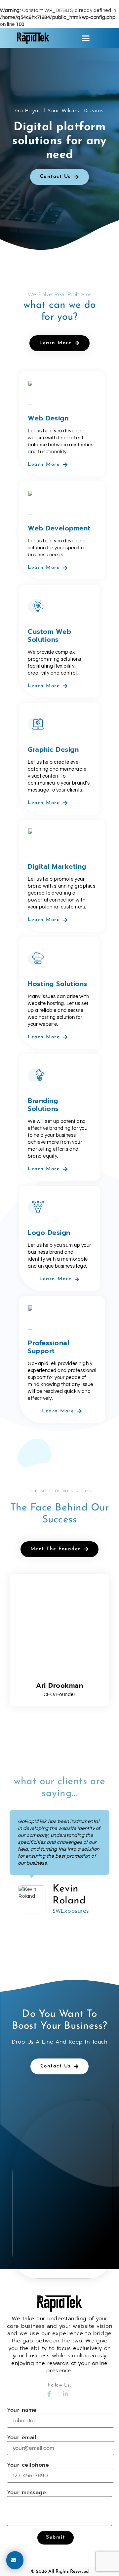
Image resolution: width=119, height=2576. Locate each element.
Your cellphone (28, 2465)
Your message (26, 2493)
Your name (22, 2410)
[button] (86, 38)
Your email (21, 2438)
